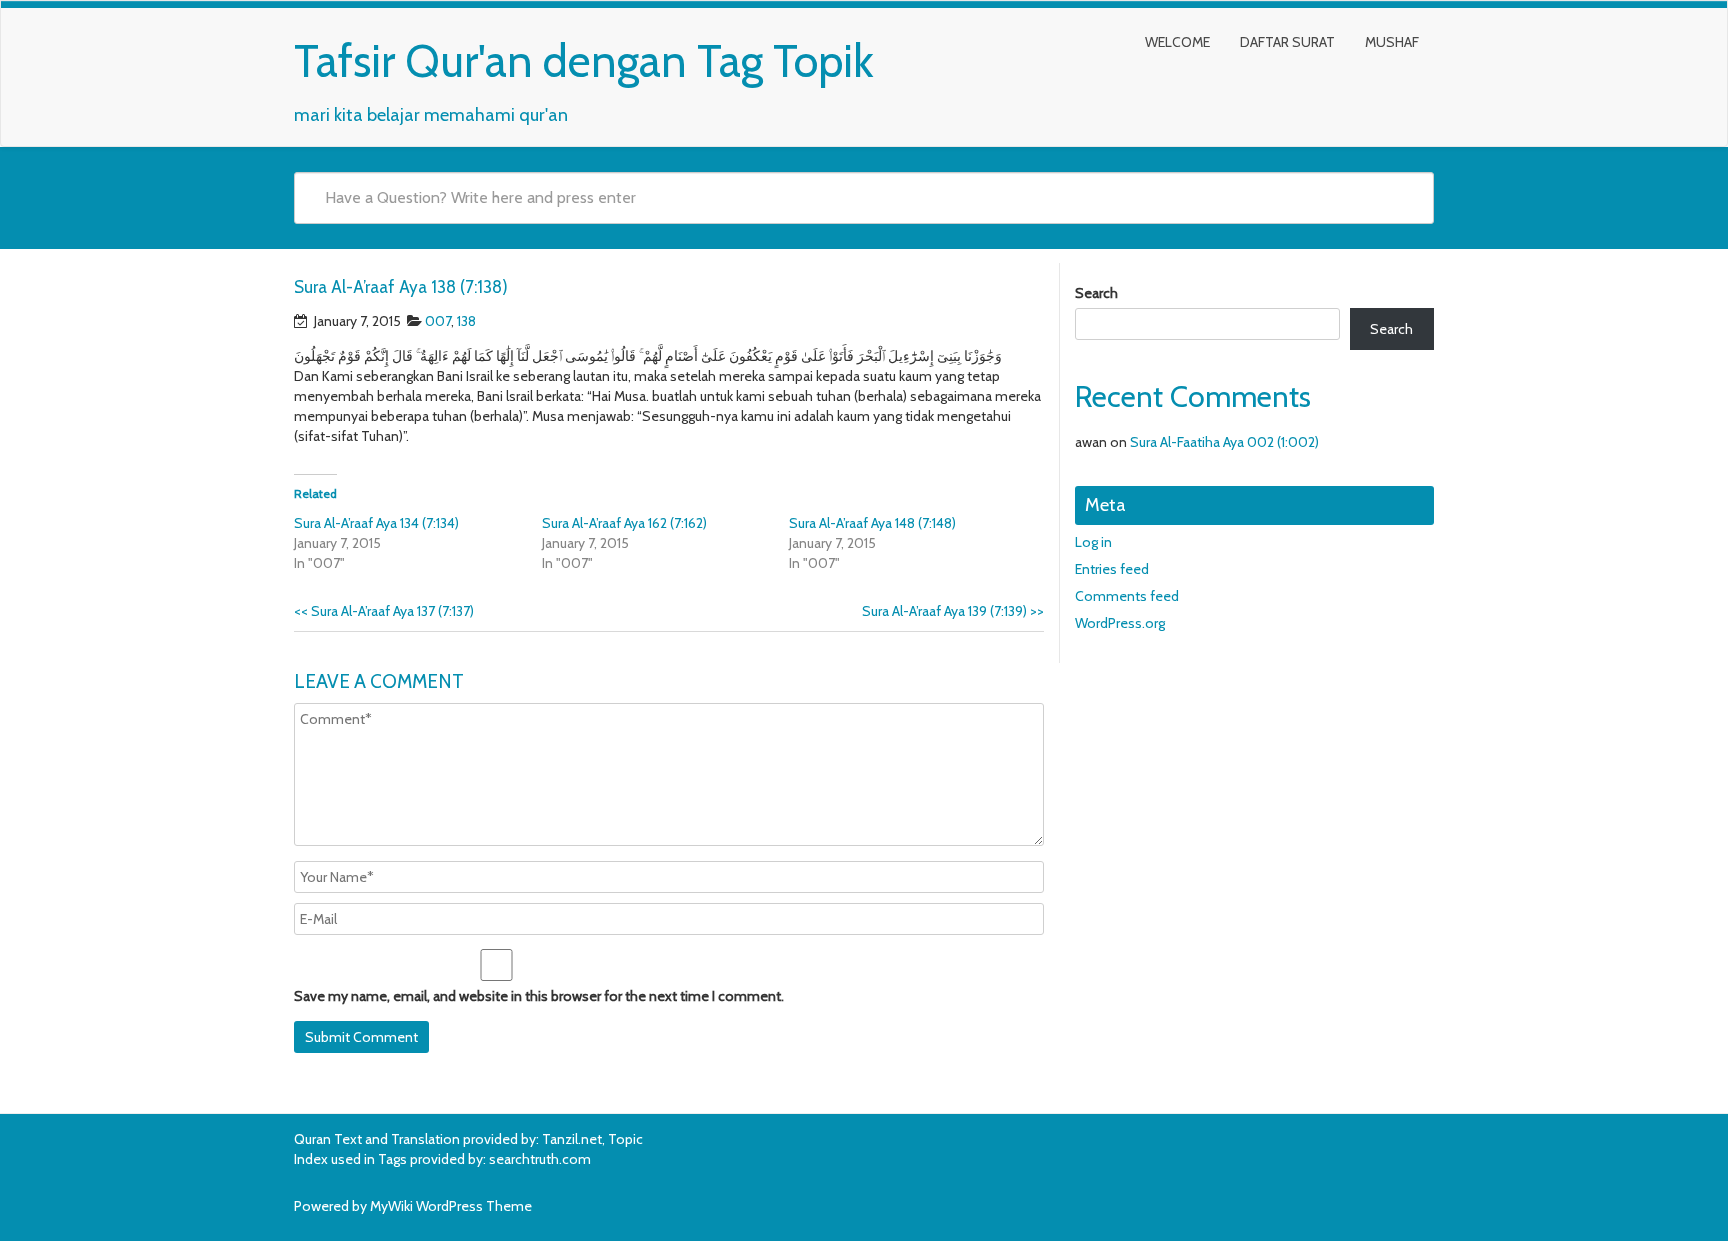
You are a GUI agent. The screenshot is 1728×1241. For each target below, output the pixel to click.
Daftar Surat (1287, 42)
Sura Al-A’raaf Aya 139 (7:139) (953, 611)
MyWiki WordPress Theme (451, 1206)
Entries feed (1112, 569)
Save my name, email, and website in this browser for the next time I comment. (539, 996)
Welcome (1177, 42)
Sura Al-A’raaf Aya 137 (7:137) (384, 611)
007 (438, 321)
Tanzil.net (572, 1139)
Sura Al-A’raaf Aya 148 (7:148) (872, 523)
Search (1096, 293)
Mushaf (1392, 42)
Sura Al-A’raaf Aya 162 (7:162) (624, 523)
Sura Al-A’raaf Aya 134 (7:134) (376, 523)
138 (466, 321)
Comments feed (1127, 596)
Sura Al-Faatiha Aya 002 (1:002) (1224, 442)
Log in (1093, 542)
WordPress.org (1120, 623)
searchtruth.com (540, 1159)
